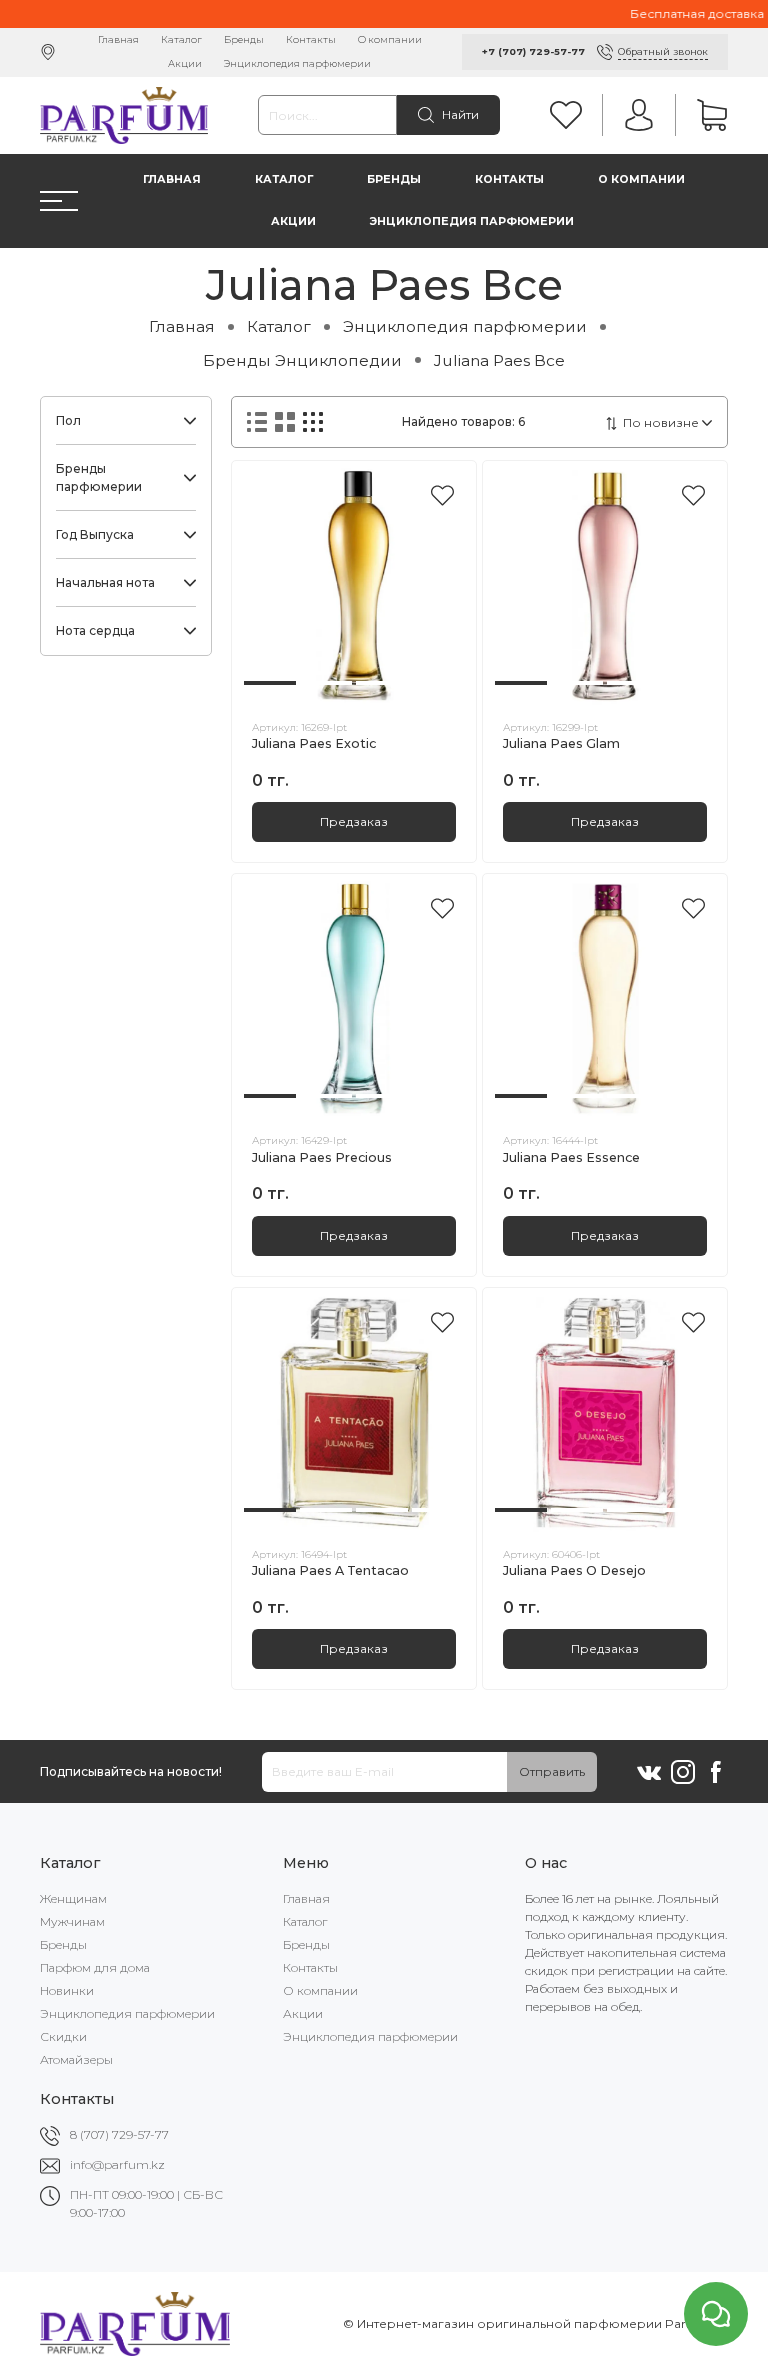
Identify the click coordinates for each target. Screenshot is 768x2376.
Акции (185, 63)
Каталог (181, 39)
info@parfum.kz (117, 2164)
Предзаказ (354, 821)
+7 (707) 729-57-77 (533, 51)
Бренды (244, 39)
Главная (118, 39)
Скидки (63, 2036)
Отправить (552, 1771)
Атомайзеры (76, 2059)
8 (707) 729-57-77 (119, 2134)
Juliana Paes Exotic (314, 743)
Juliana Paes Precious (322, 1157)
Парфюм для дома (95, 1967)
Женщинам (73, 1898)
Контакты (311, 39)
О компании (390, 39)
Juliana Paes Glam (561, 743)
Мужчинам (72, 1921)
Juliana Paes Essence (571, 1157)
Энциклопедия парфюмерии (297, 63)
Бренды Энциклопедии (302, 360)
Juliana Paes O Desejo (574, 1570)
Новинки (67, 1990)
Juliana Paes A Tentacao (330, 1570)
